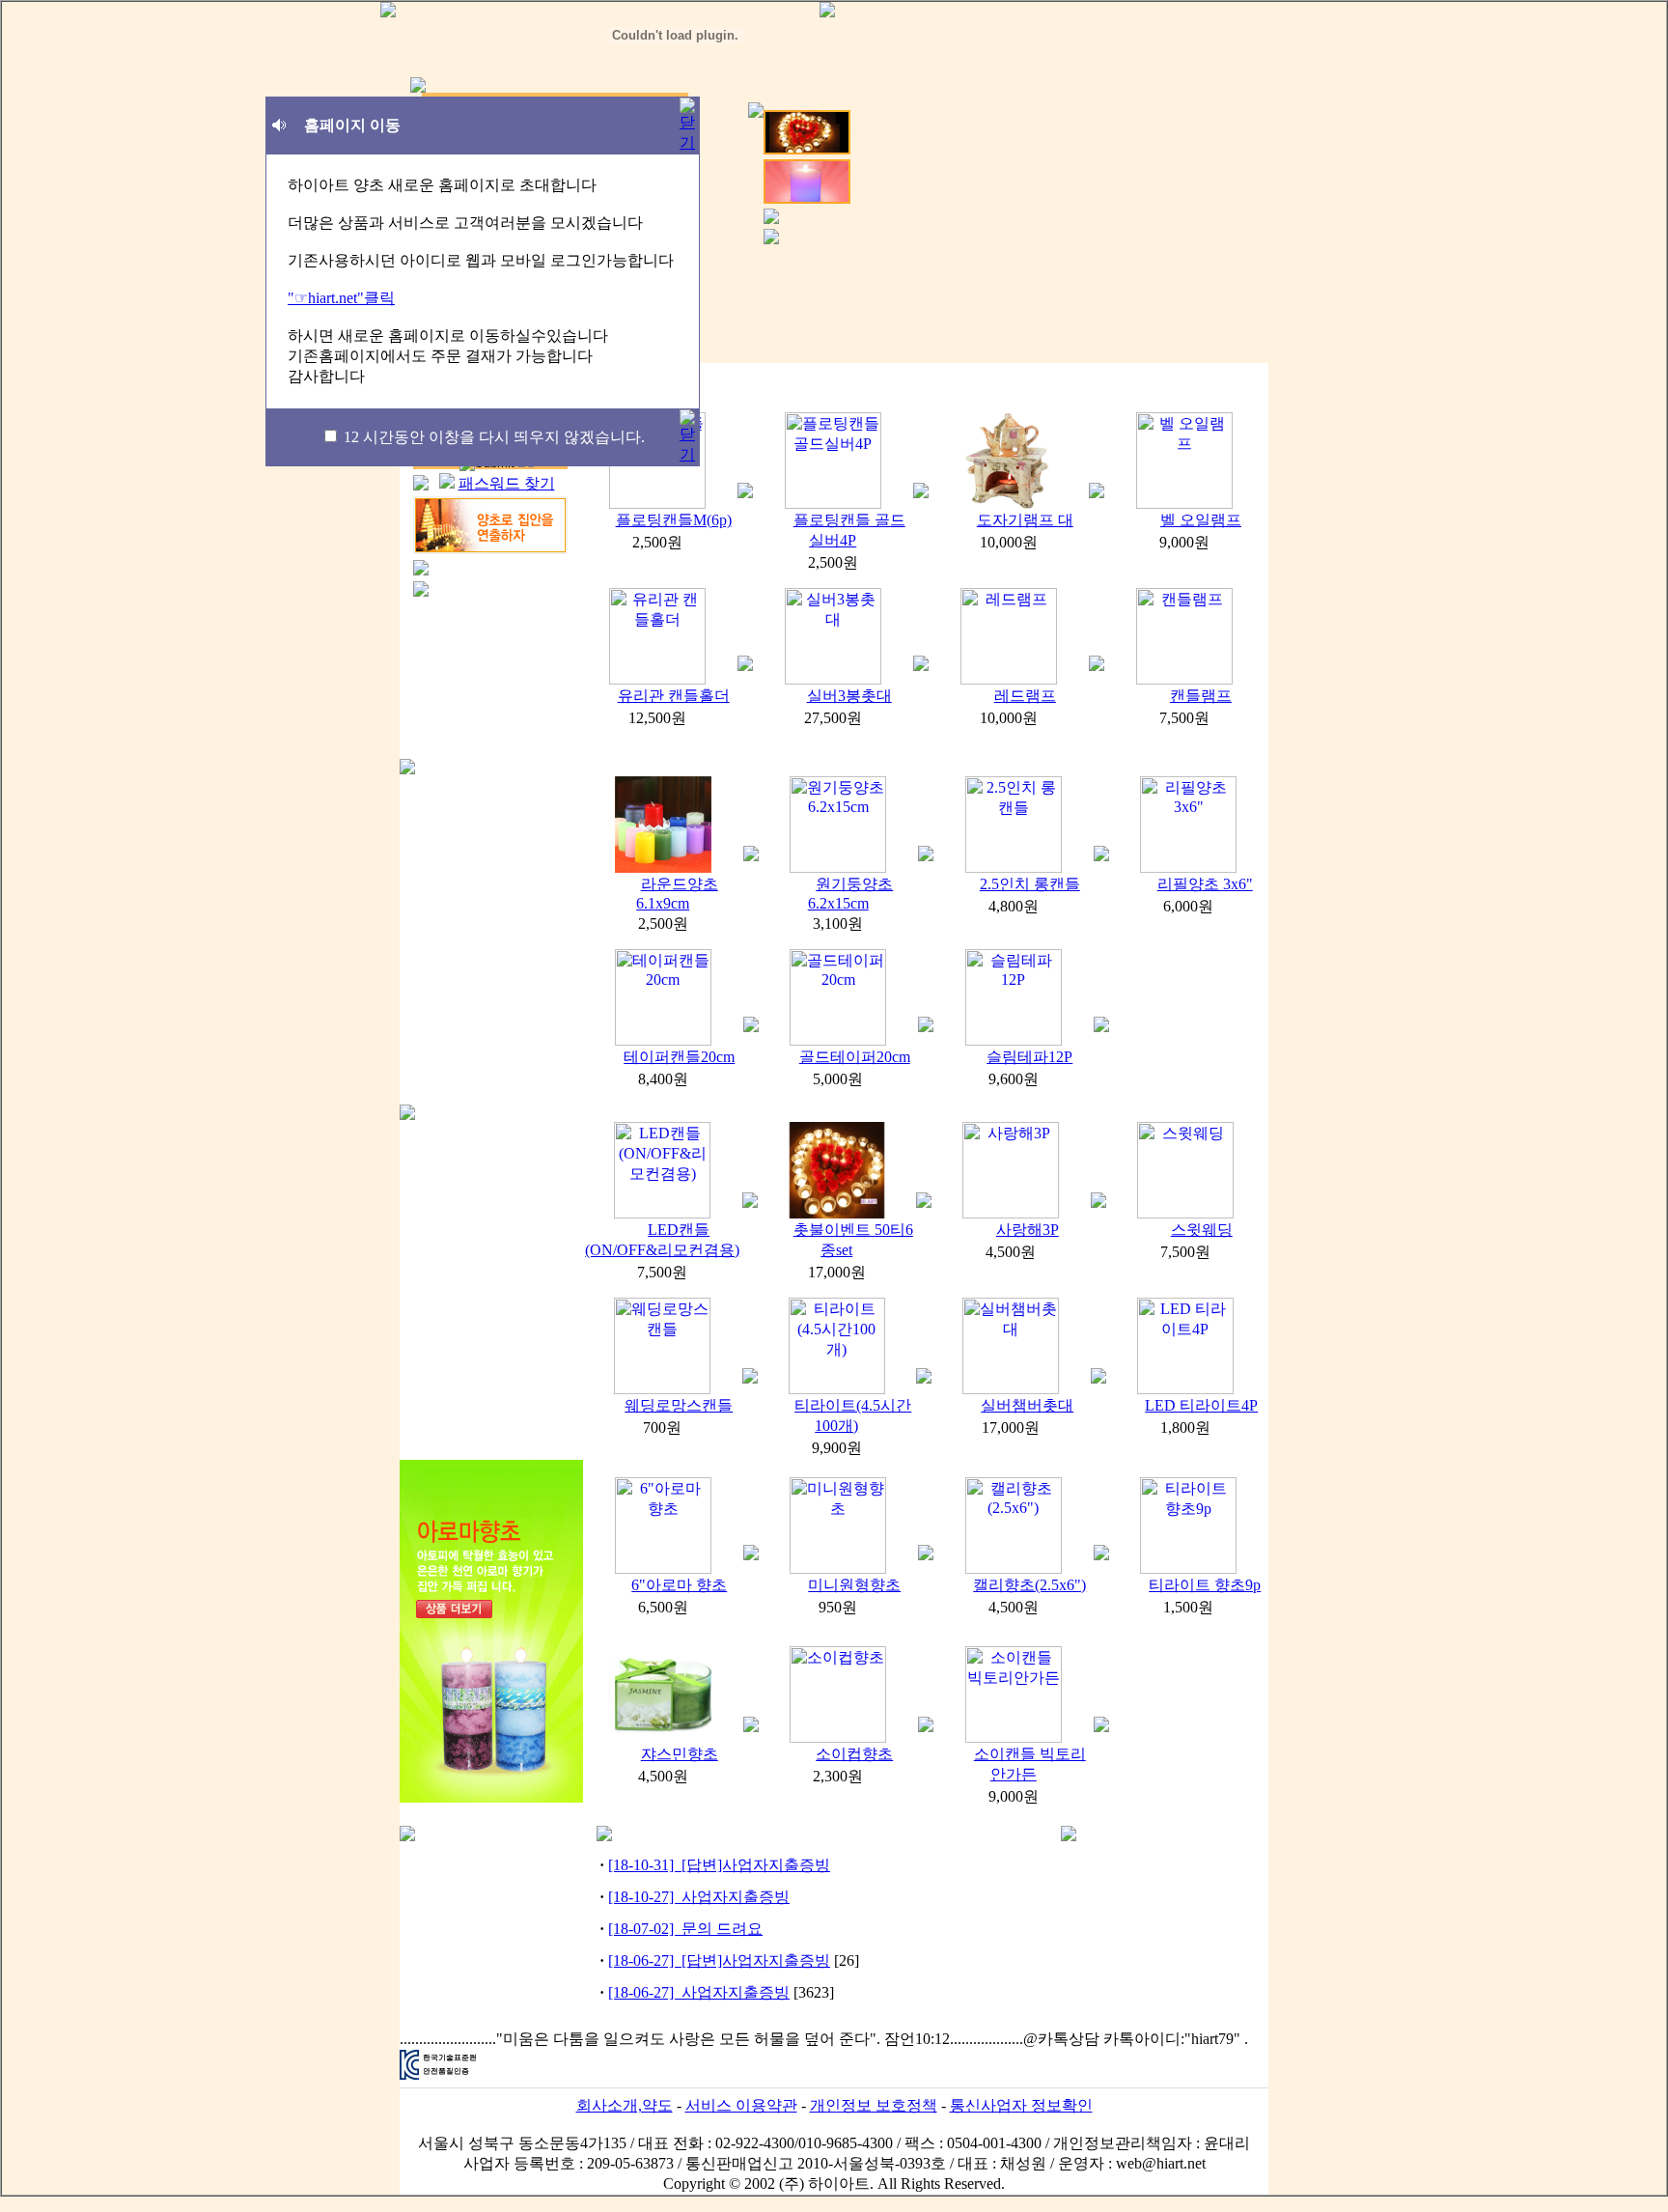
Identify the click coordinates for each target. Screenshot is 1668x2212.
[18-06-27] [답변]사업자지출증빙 (719, 1960)
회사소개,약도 (625, 2105)
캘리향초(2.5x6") (1029, 1585)
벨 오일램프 (1201, 520)
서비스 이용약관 (741, 2105)
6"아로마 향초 (679, 1585)
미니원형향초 (854, 1585)
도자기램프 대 (1025, 520)
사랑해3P (1028, 1230)
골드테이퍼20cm (855, 1057)
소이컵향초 (854, 1754)
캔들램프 (1201, 696)
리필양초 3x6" (1205, 884)
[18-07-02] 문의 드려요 (685, 1929)
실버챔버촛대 (1027, 1405)
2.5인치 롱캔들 (1030, 884)
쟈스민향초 (680, 1754)
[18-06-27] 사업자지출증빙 (699, 1992)
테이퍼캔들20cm (679, 1057)
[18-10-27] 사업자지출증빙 (699, 1897)
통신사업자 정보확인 (1021, 2105)
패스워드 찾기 (507, 483)
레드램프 (1025, 696)
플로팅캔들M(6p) (674, 520)
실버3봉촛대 (849, 696)
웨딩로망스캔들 (679, 1405)
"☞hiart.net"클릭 (341, 298)
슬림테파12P (1029, 1057)
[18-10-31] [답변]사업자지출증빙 (719, 1865)
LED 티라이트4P (1201, 1405)
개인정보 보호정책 (874, 2105)
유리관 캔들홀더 (674, 696)
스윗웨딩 (1202, 1230)
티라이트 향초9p (1205, 1585)
